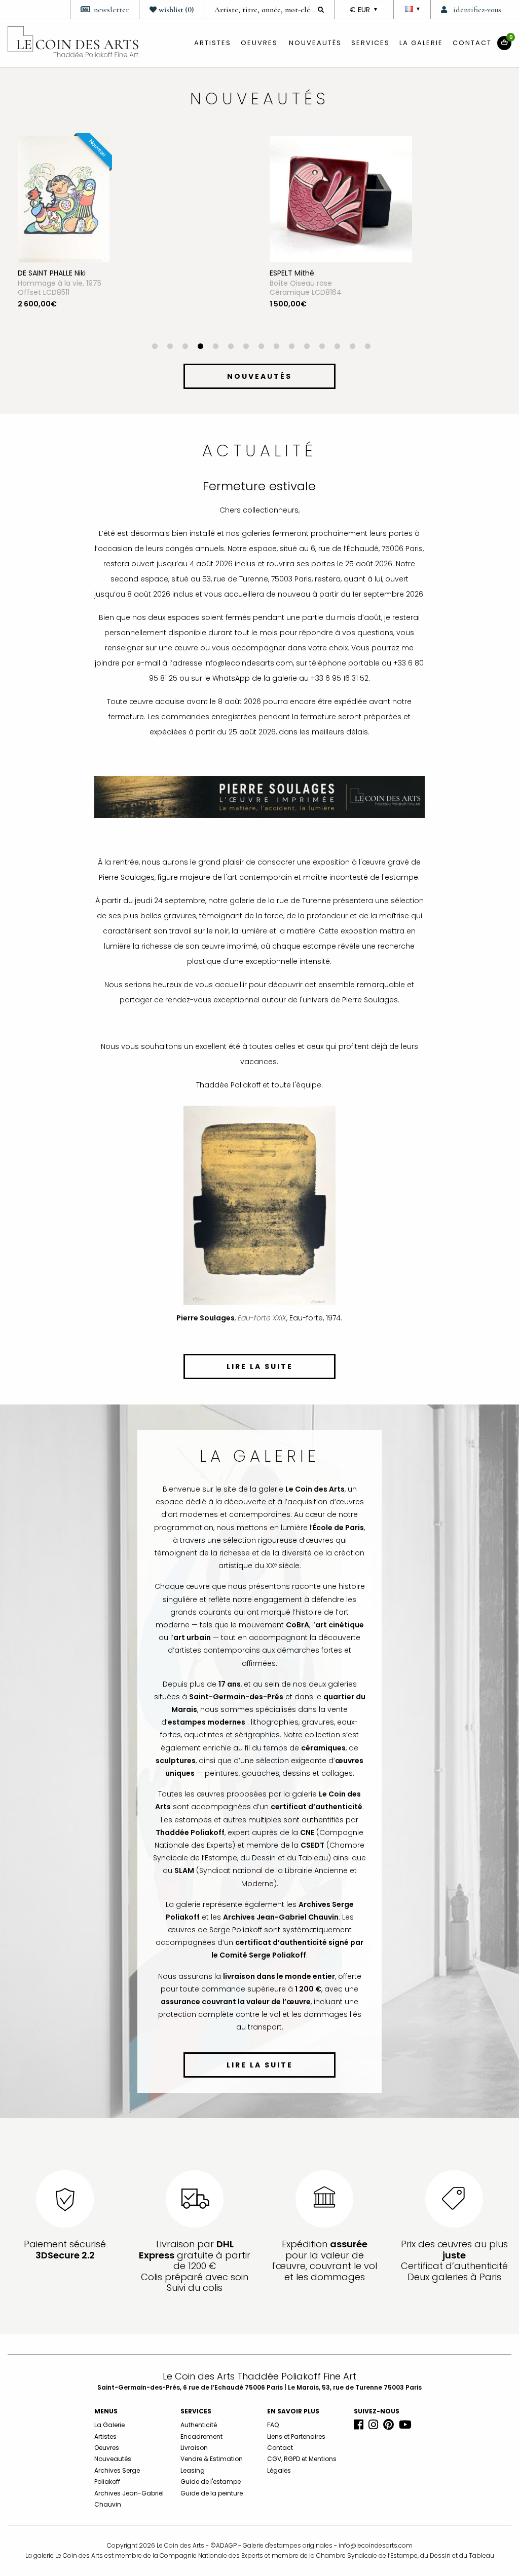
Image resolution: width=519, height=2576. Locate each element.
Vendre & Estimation (212, 2459)
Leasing (193, 2470)
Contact (472, 43)
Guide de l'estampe (211, 2482)
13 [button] (337, 347)
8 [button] (261, 347)
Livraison (194, 2448)
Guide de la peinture (212, 2493)
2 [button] (170, 347)
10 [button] (291, 347)
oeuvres (259, 43)
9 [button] (276, 347)
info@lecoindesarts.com (376, 2545)
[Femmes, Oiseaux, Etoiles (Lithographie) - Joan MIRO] (314, 199)
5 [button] (215, 347)
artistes (213, 43)
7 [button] (246, 347)
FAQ (273, 2425)
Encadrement (201, 2436)
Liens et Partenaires (296, 2436)
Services (370, 43)
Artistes (105, 2436)
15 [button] (367, 347)
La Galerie (421, 43)
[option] (134, 240)
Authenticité (199, 2425)
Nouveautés (315, 43)
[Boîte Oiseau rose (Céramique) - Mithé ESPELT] (89, 199)
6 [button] (231, 347)
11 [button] (307, 347)
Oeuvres (107, 2448)
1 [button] (155, 347)
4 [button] (200, 347)
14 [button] (352, 347)
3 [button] (185, 347)
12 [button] (322, 347)
